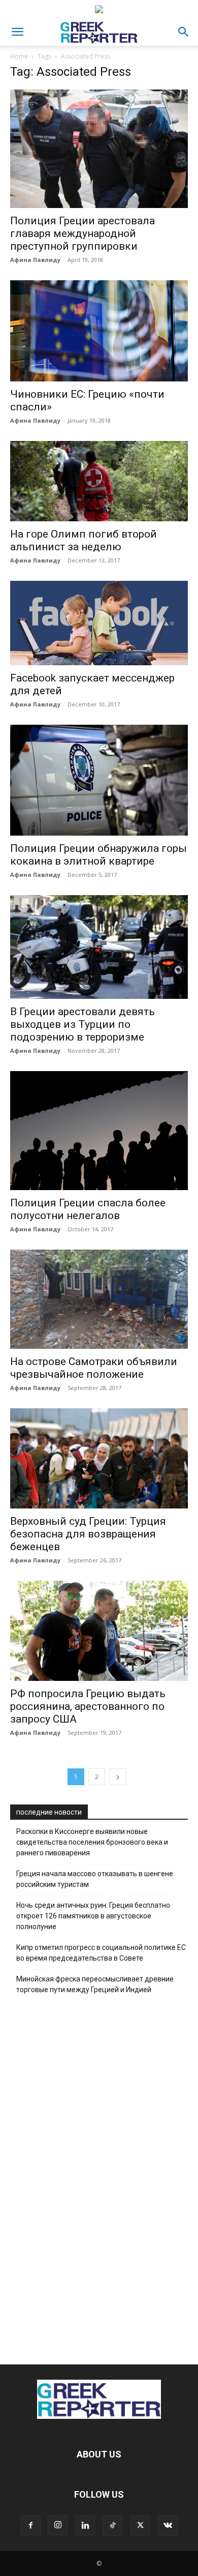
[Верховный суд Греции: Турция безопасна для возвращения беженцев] (99, 1458)
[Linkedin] (85, 2526)
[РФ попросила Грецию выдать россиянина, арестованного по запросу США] (99, 1631)
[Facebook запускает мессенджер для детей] (99, 623)
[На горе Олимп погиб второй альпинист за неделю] (99, 481)
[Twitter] (140, 2526)
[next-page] (118, 1777)
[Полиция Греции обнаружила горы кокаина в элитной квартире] (99, 780)
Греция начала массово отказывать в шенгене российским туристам (95, 1879)
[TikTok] (113, 2526)
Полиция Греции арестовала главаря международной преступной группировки (82, 233)
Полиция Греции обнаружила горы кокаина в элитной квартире (98, 855)
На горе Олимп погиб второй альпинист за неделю (84, 540)
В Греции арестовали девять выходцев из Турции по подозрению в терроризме (82, 1024)
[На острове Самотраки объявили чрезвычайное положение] (99, 1299)
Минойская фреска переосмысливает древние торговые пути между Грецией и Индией (95, 1984)
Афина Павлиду (35, 260)
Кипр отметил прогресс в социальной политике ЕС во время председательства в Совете (101, 1953)
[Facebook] (30, 2526)
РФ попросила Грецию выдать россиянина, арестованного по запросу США (88, 1706)
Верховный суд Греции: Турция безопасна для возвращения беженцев (88, 1534)
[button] (17, 32)
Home (19, 56)
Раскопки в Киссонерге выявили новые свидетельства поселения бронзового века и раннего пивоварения (92, 1842)
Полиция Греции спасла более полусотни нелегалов (88, 1209)
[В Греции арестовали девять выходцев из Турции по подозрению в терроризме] (99, 947)
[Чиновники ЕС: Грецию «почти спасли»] (99, 331)
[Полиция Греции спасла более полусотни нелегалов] (99, 1130)
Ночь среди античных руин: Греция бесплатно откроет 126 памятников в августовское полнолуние (93, 1916)
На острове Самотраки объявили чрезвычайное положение (94, 1368)
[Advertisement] (99, 2177)
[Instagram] (58, 2525)
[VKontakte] (168, 2526)
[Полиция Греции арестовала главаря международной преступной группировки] (99, 149)
